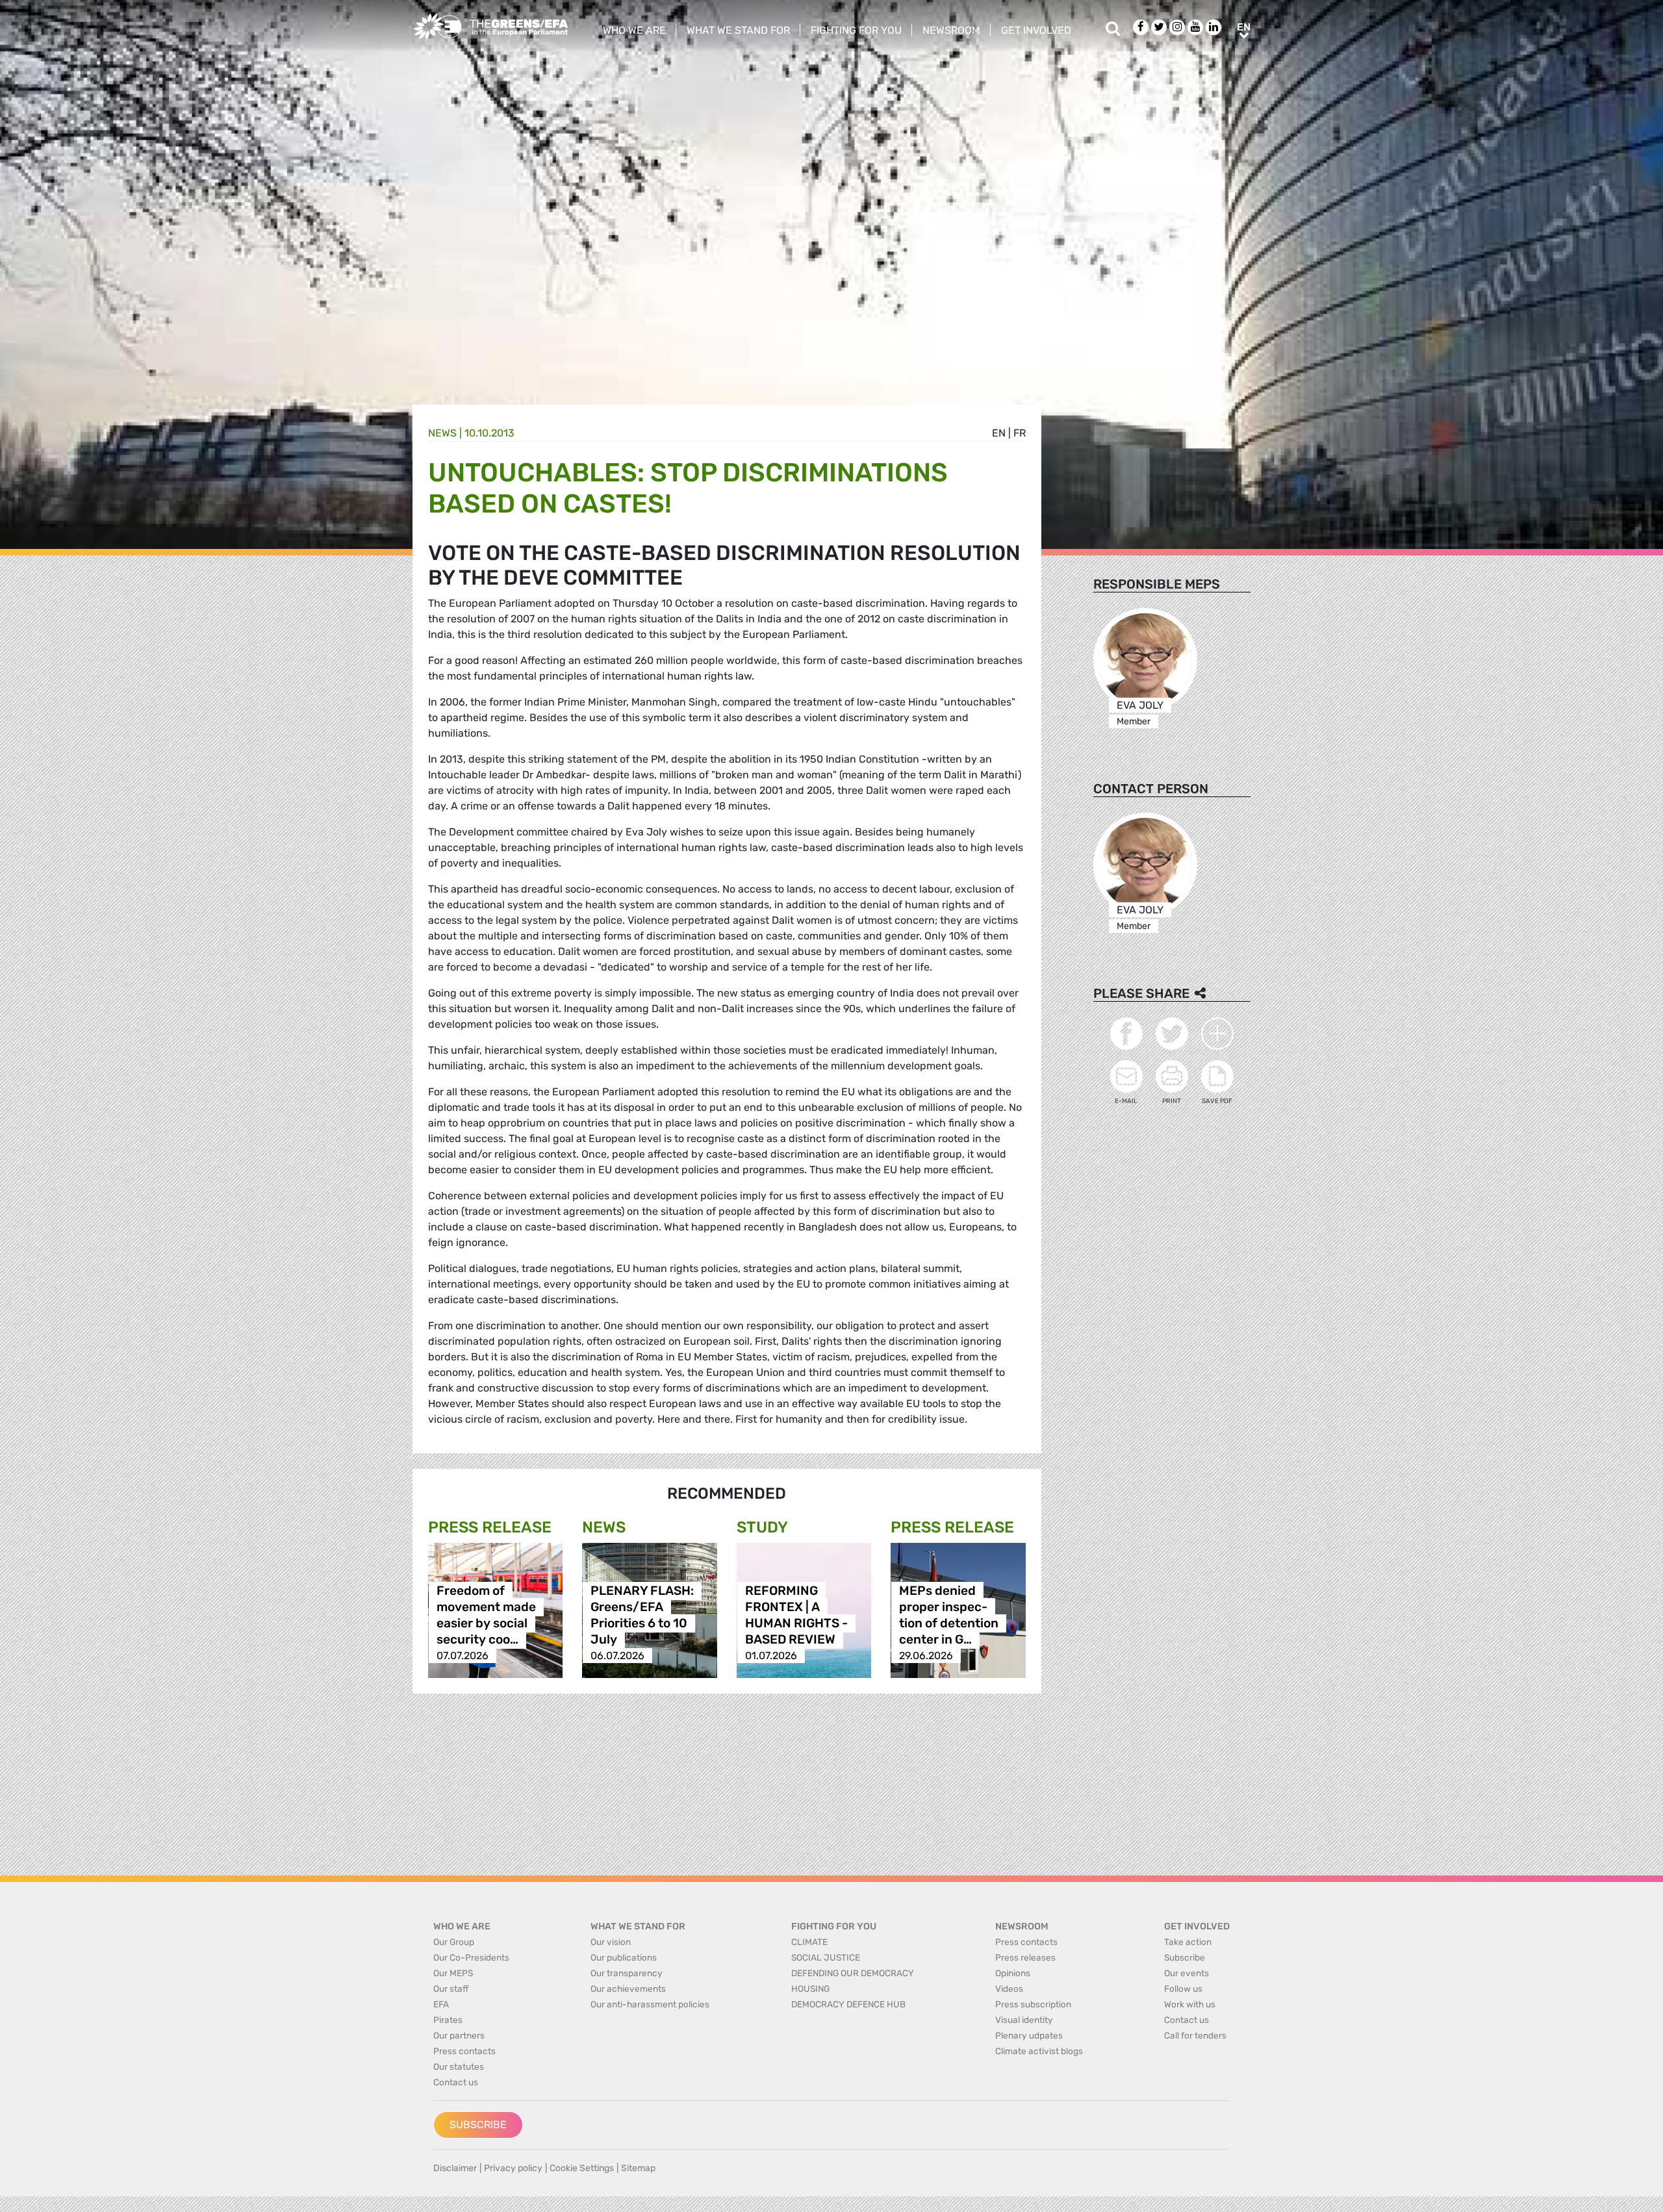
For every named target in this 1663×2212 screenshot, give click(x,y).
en (999, 433)
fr (1020, 433)
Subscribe (478, 2125)
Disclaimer (455, 2168)
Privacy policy (513, 2168)
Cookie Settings (582, 2168)
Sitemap (638, 2168)
